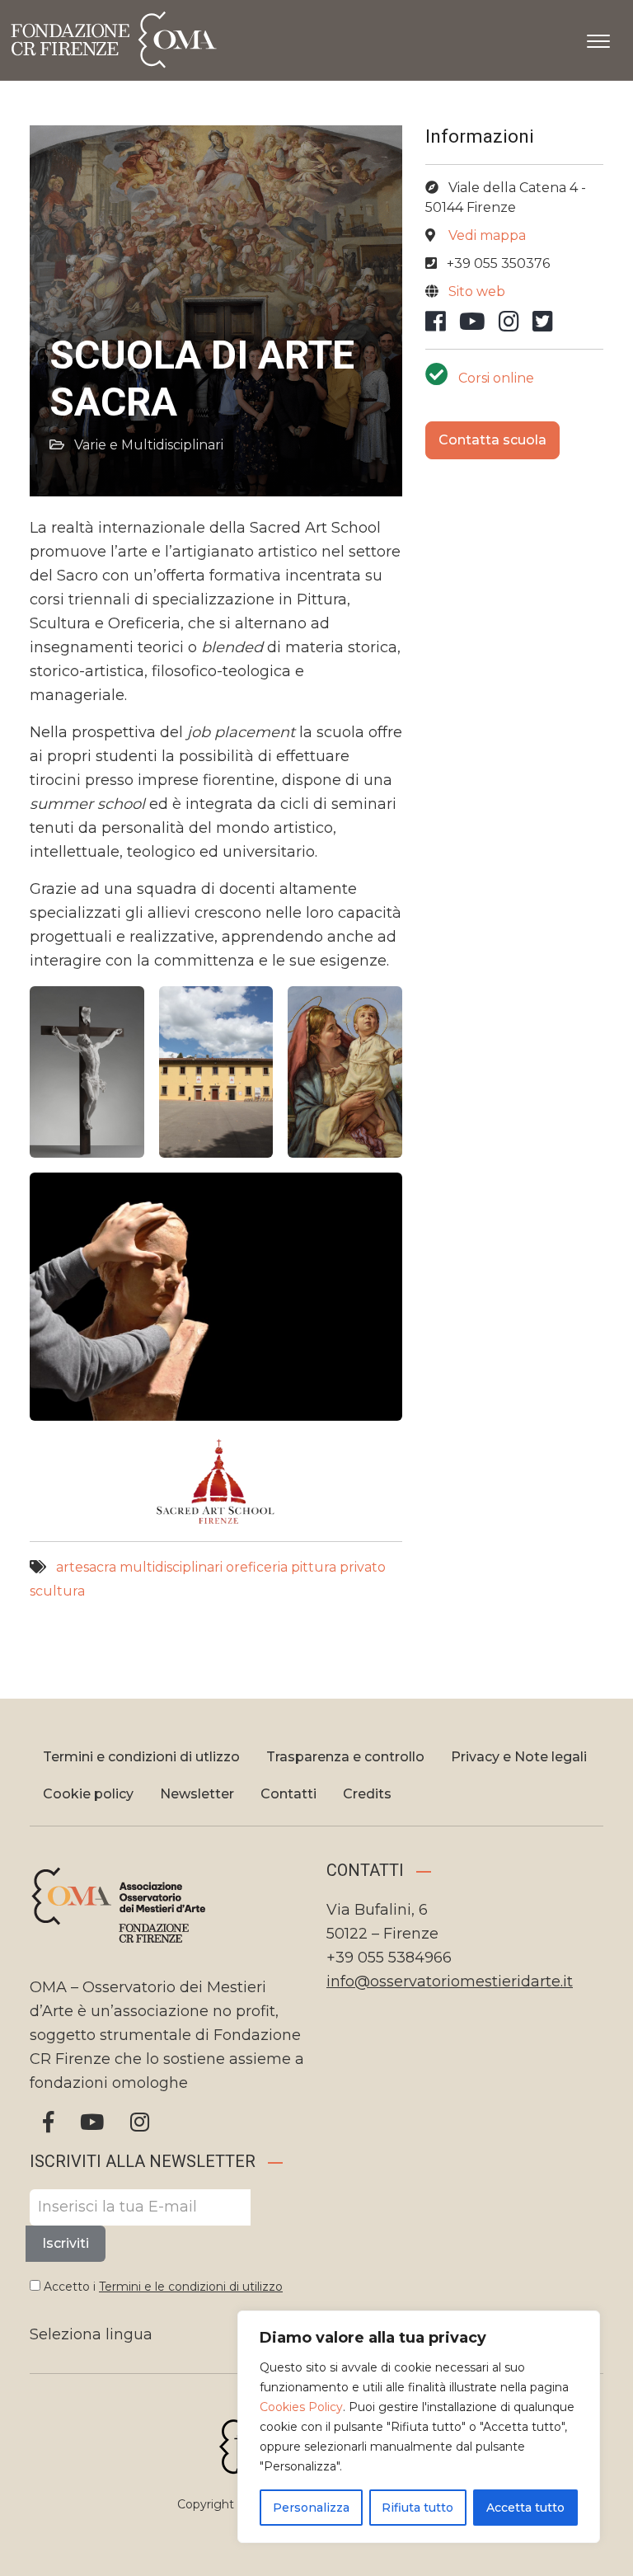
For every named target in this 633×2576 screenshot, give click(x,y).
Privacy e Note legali (519, 1757)
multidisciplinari (171, 1567)
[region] (419, 2427)
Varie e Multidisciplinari (149, 445)
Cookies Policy (301, 2407)
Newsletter (197, 1794)
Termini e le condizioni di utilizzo (191, 2287)
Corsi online (496, 378)
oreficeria (257, 1567)
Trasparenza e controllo (345, 1757)
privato (363, 1567)
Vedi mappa (487, 235)
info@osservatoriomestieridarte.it (450, 1981)
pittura (314, 1567)
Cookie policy (88, 1794)
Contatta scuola (492, 440)
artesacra (86, 1567)
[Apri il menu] (598, 38)
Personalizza (311, 2508)
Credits (367, 1794)
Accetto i (162, 2287)
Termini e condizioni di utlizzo (141, 1757)
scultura (57, 1591)
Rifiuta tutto (417, 2508)
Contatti (288, 1794)
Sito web (477, 291)
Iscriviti (66, 2243)
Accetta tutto (525, 2508)
